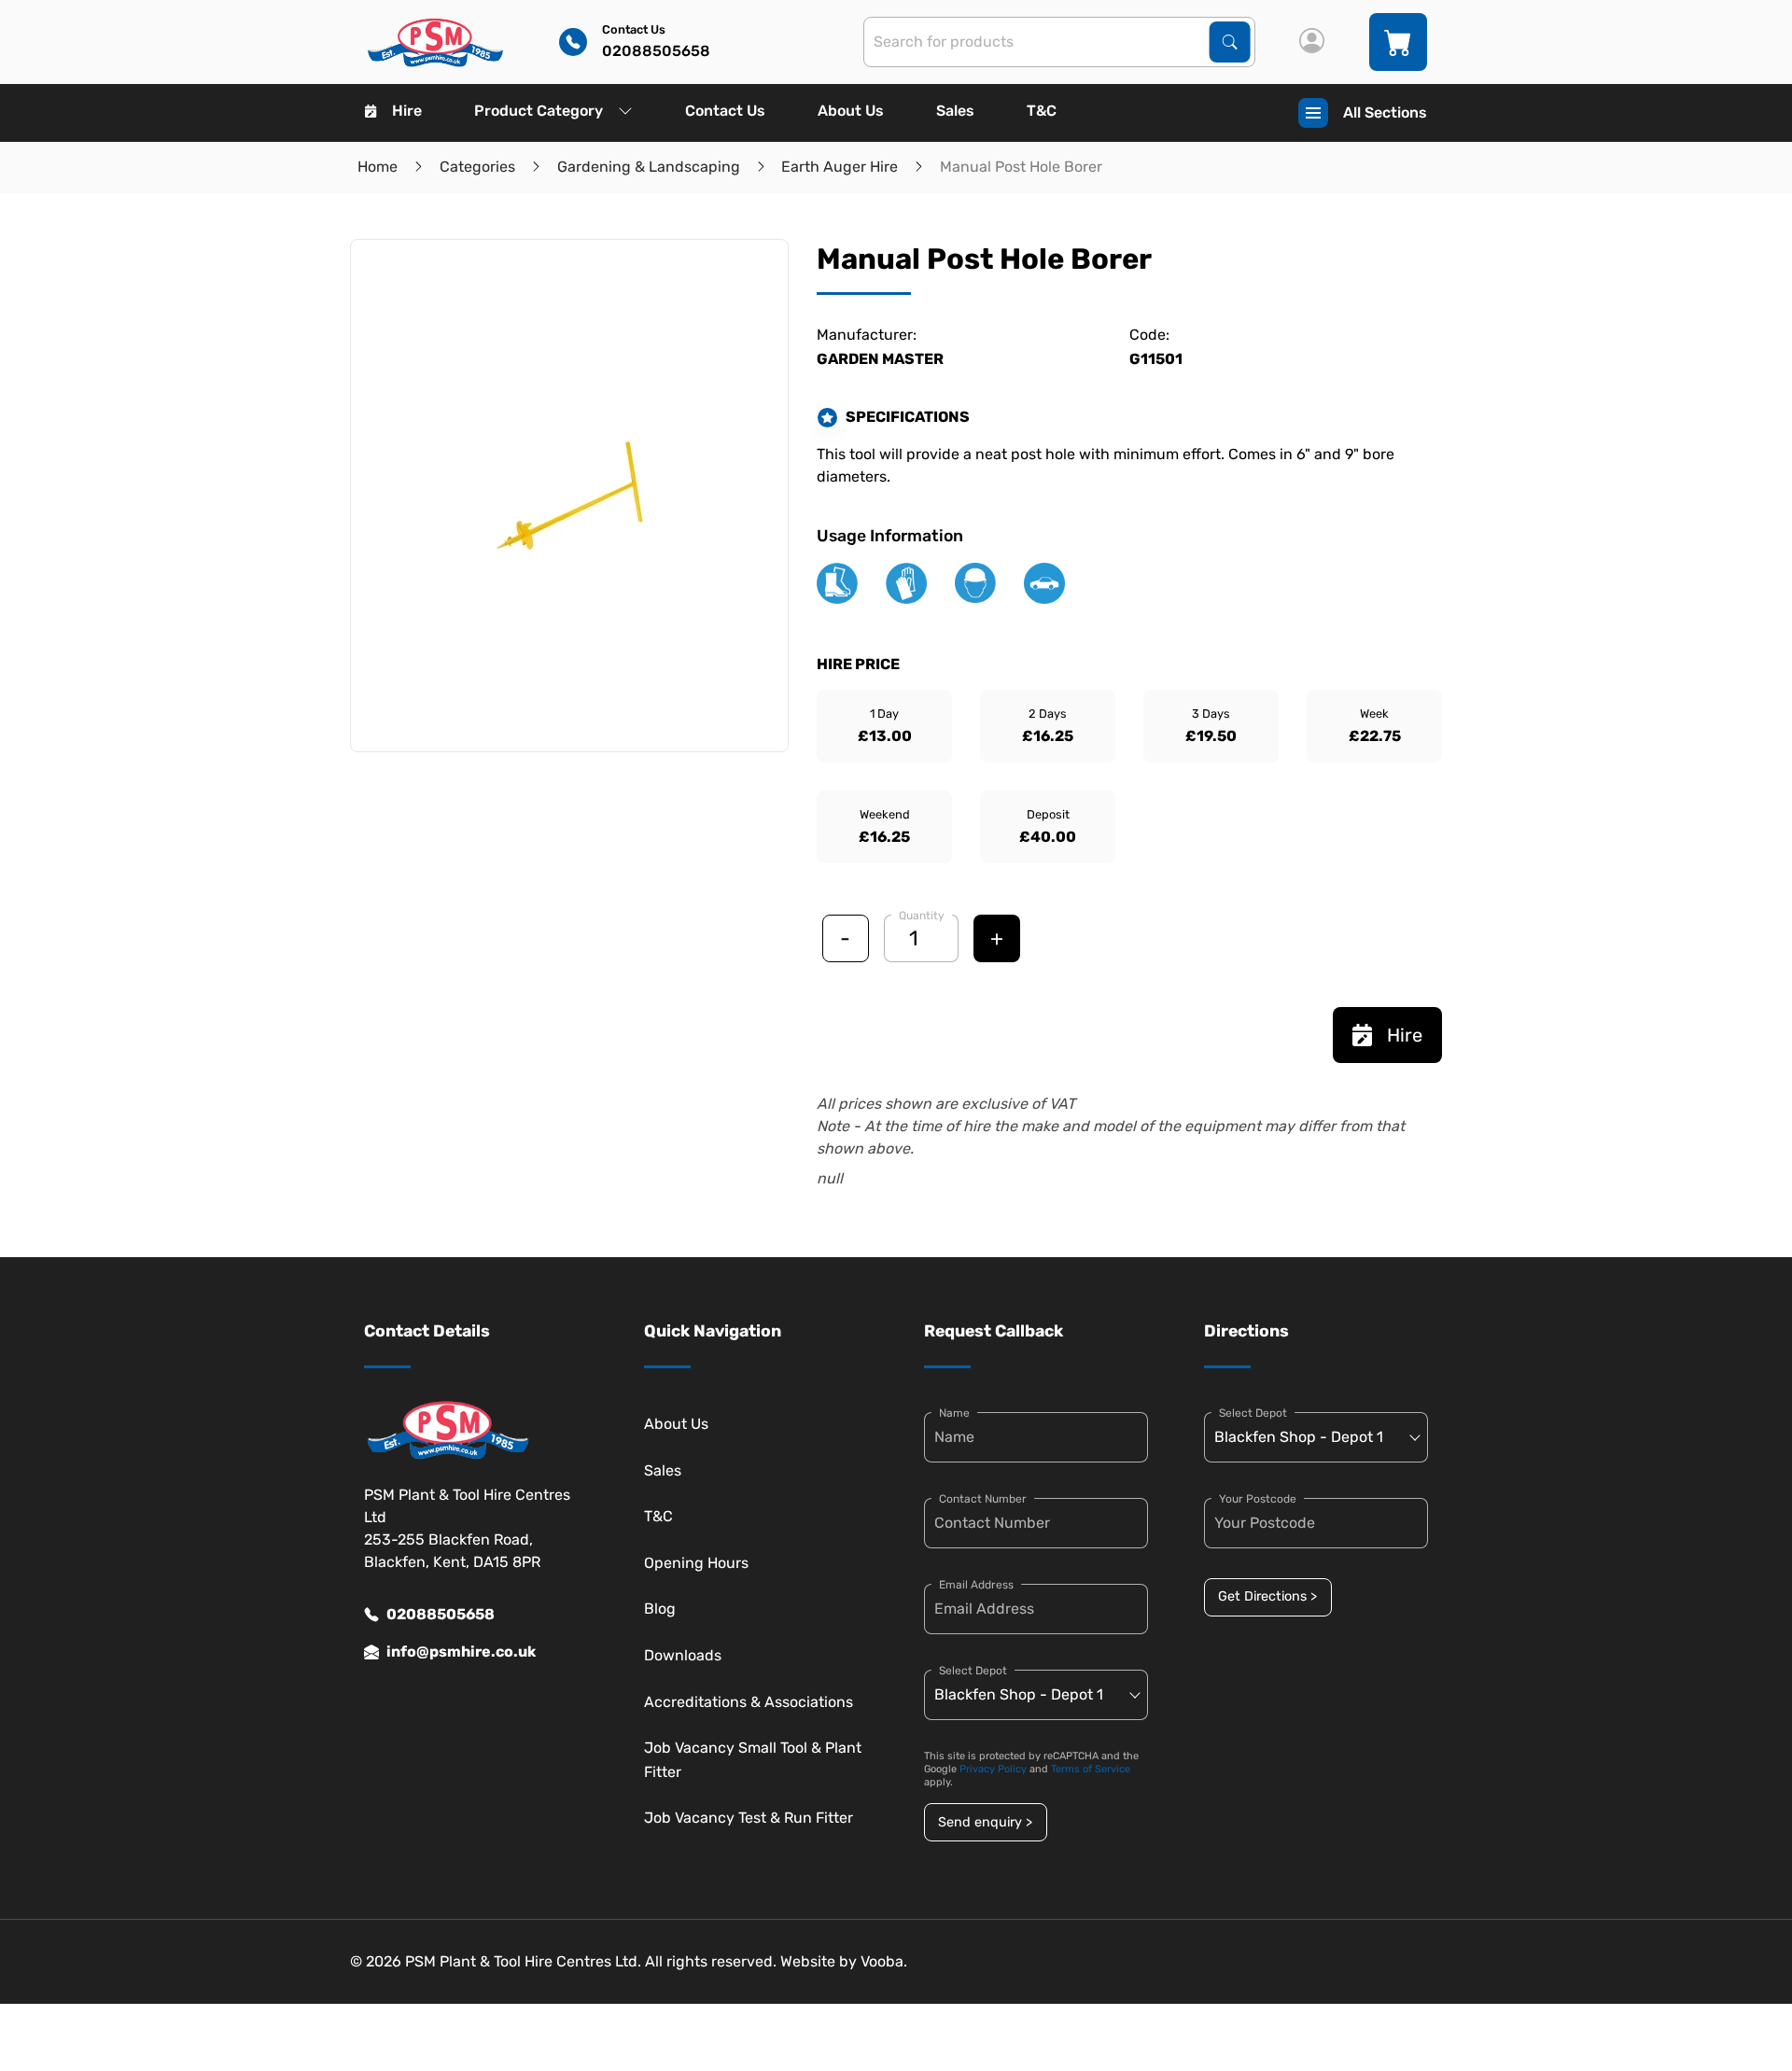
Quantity (922, 916)
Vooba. (884, 1961)
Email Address (976, 1585)
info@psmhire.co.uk (461, 1651)
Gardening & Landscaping (649, 167)
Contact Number (983, 1499)
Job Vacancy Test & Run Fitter (749, 1818)
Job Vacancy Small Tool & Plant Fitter (753, 1760)
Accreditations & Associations (749, 1702)
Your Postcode (1258, 1499)
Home (378, 167)
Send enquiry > (985, 1822)
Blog (660, 1609)
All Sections (1385, 112)
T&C (1042, 111)
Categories (477, 167)
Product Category (539, 111)
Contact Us (725, 111)
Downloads (683, 1655)
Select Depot (973, 1671)
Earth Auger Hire (840, 167)
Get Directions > (1267, 1596)
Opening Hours (696, 1563)
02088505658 (441, 1614)
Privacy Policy (993, 1769)
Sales (955, 111)
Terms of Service (1091, 1769)
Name (954, 1413)
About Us (851, 111)
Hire (407, 111)
